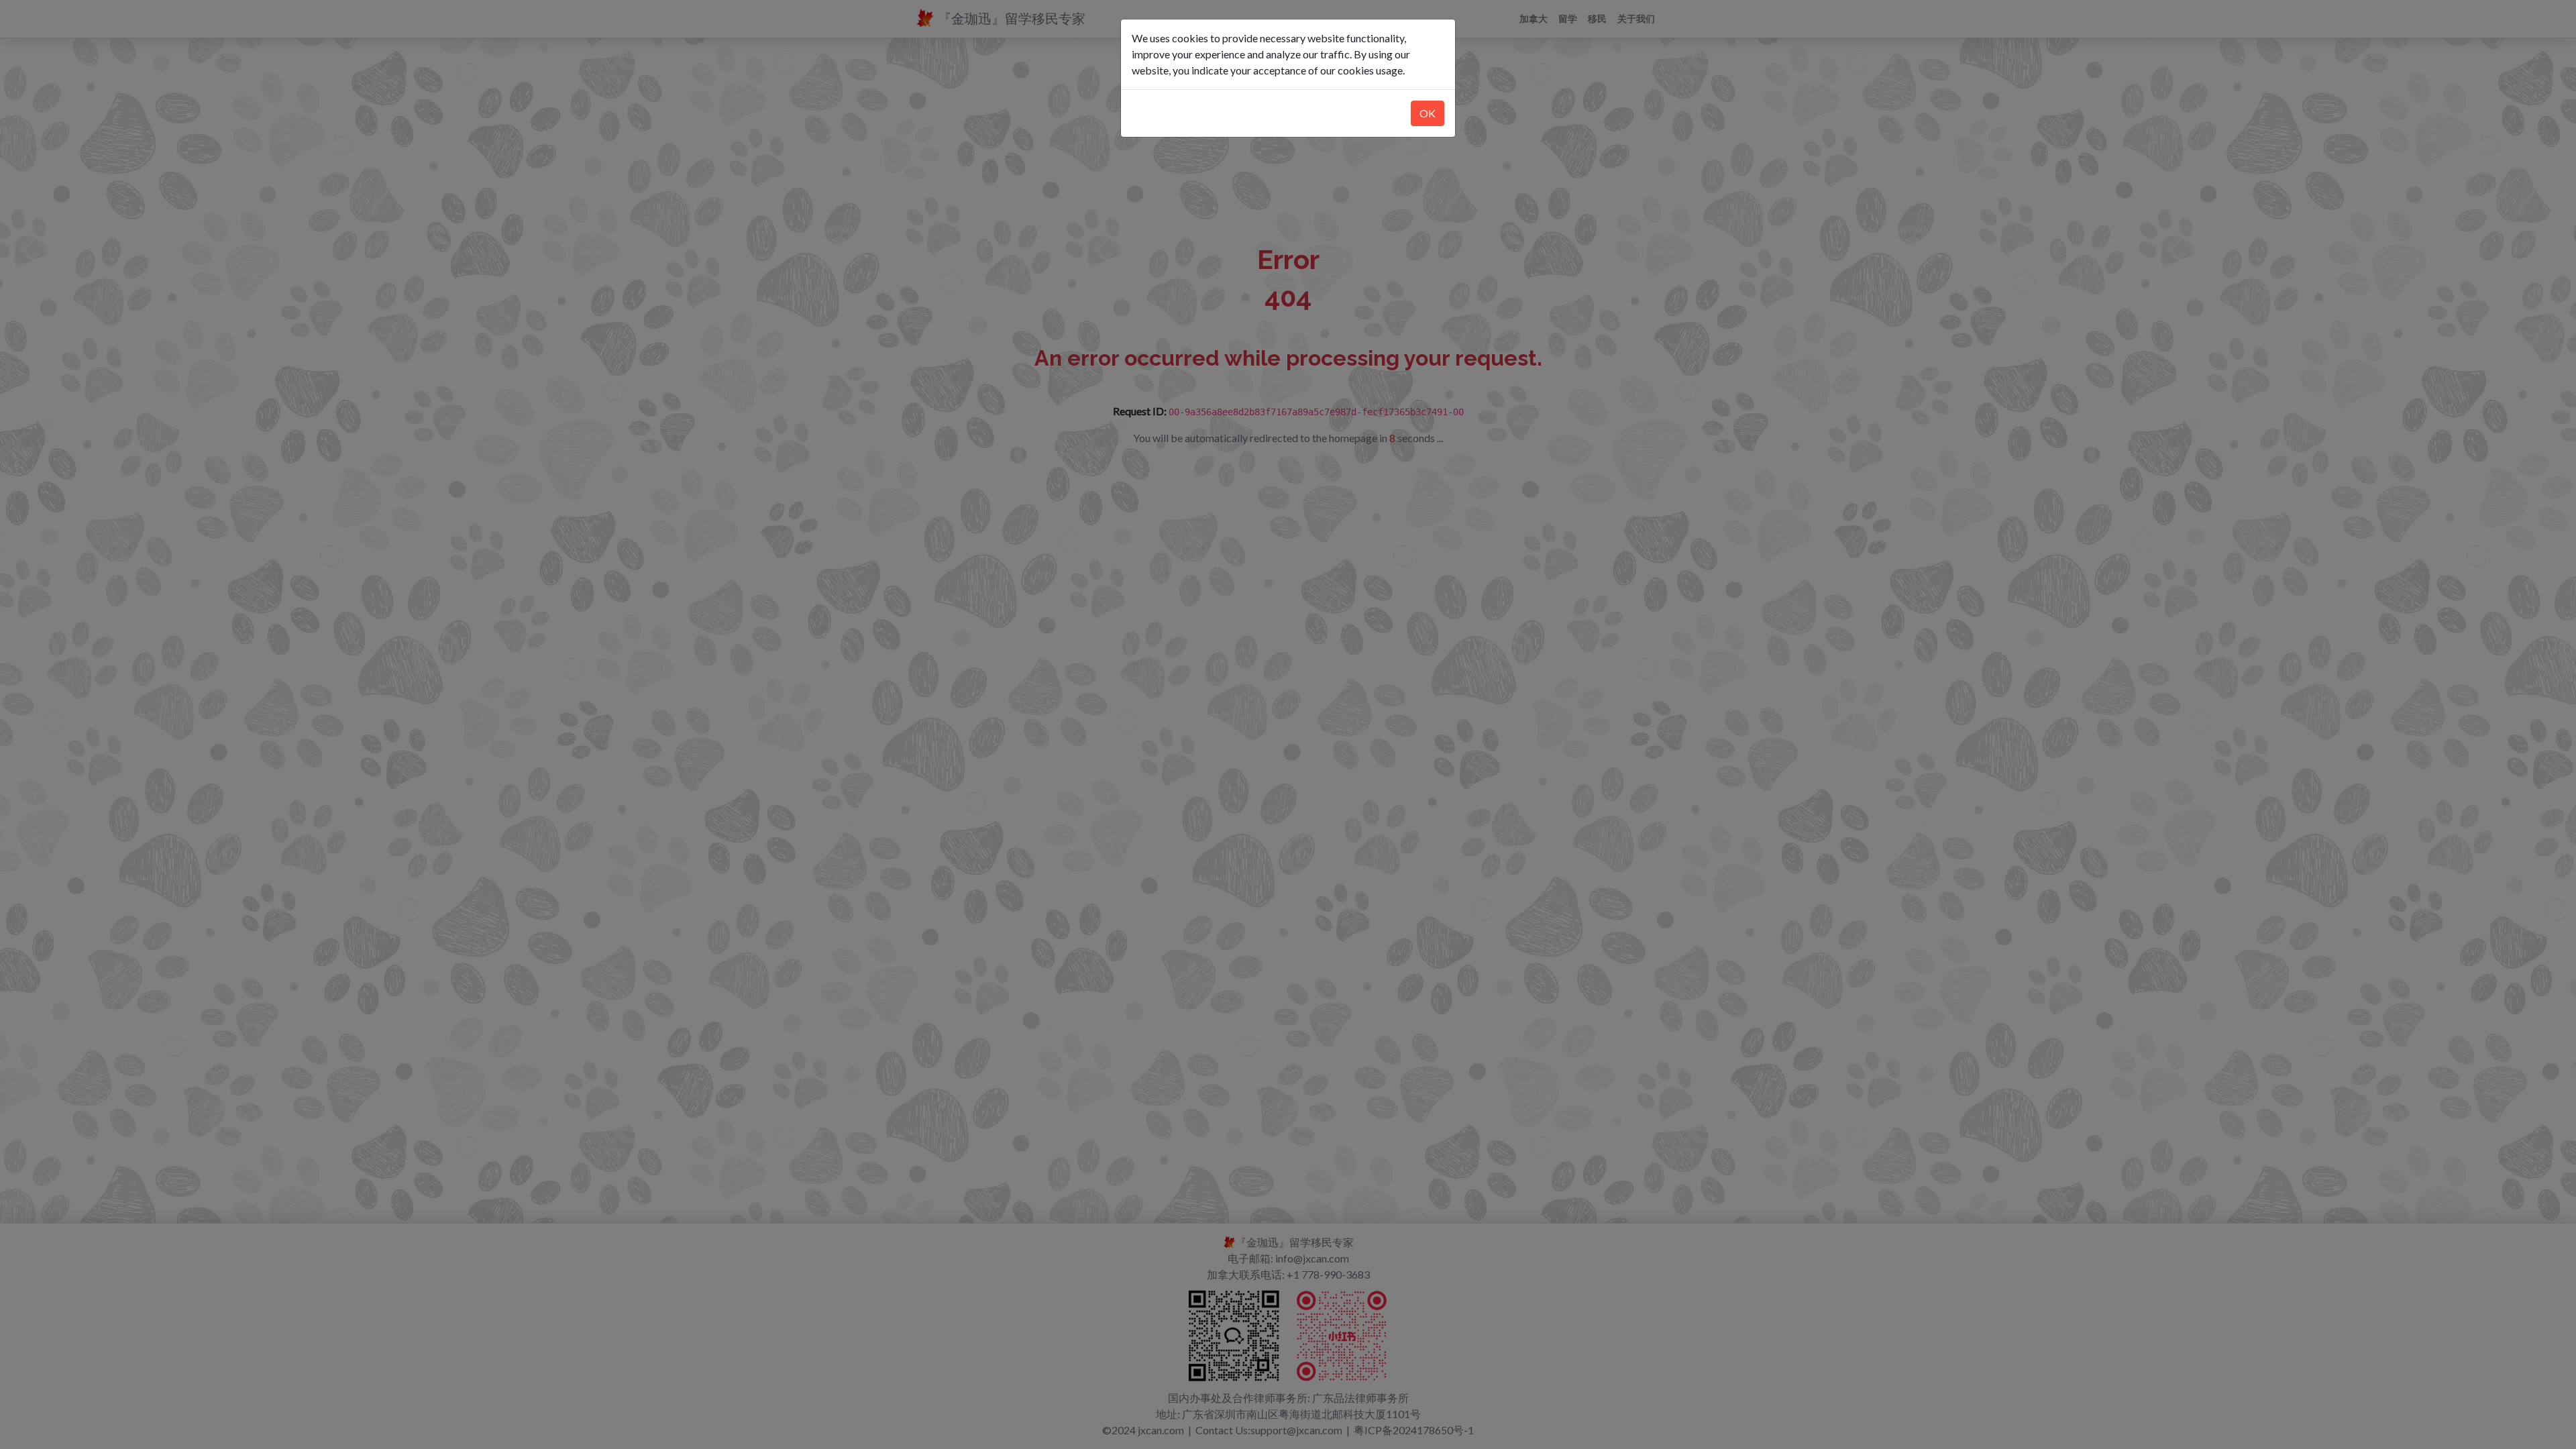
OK (1428, 113)
